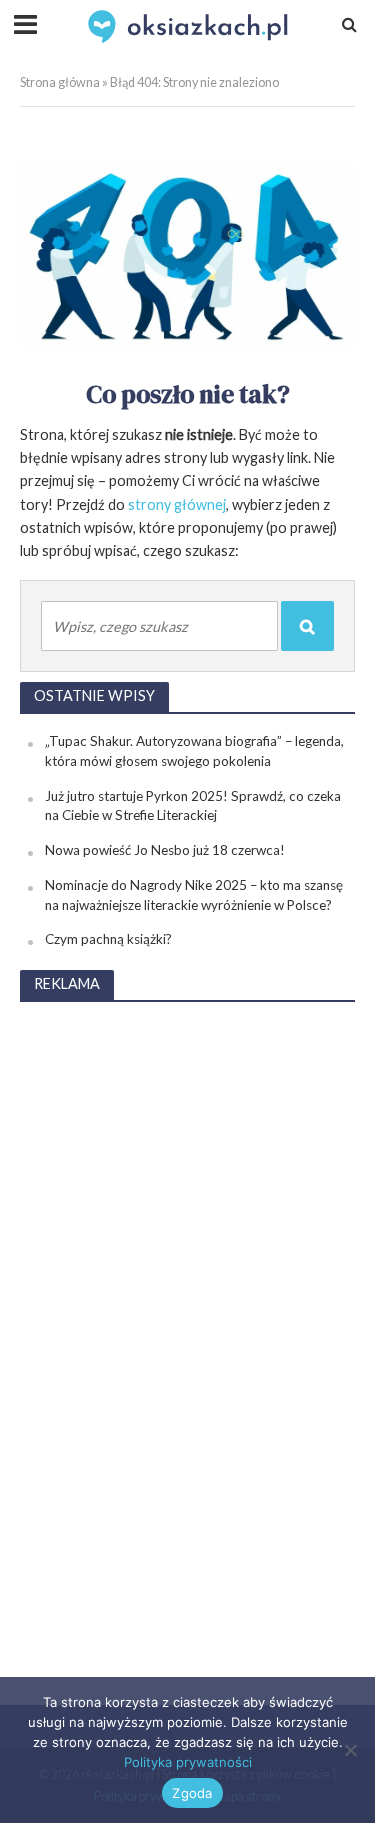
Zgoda (192, 1793)
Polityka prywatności (188, 1762)
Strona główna (60, 82)
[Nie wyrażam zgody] (350, 1750)
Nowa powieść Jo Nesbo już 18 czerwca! (165, 850)
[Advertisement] (188, 1320)
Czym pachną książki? (108, 939)
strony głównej (177, 504)
